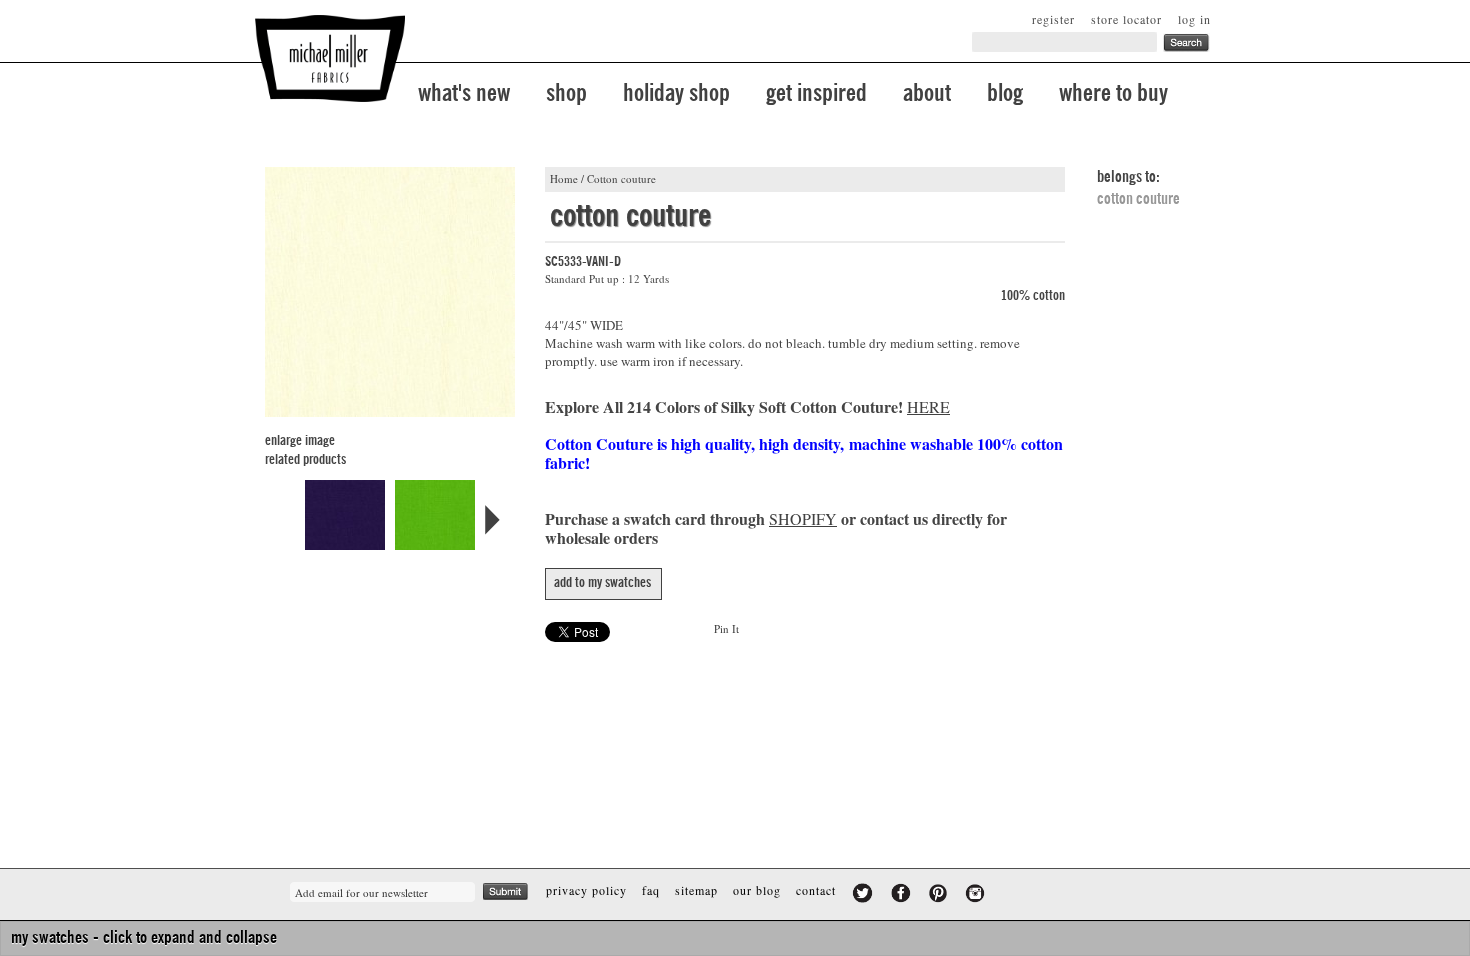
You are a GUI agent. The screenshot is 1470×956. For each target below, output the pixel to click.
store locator (1126, 19)
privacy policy (586, 890)
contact (816, 890)
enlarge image (300, 441)
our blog (757, 890)
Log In (1194, 19)
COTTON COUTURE (1138, 199)
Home (564, 178)
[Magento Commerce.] (330, 58)
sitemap (696, 890)
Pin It (726, 628)
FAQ (651, 890)
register (1053, 19)
